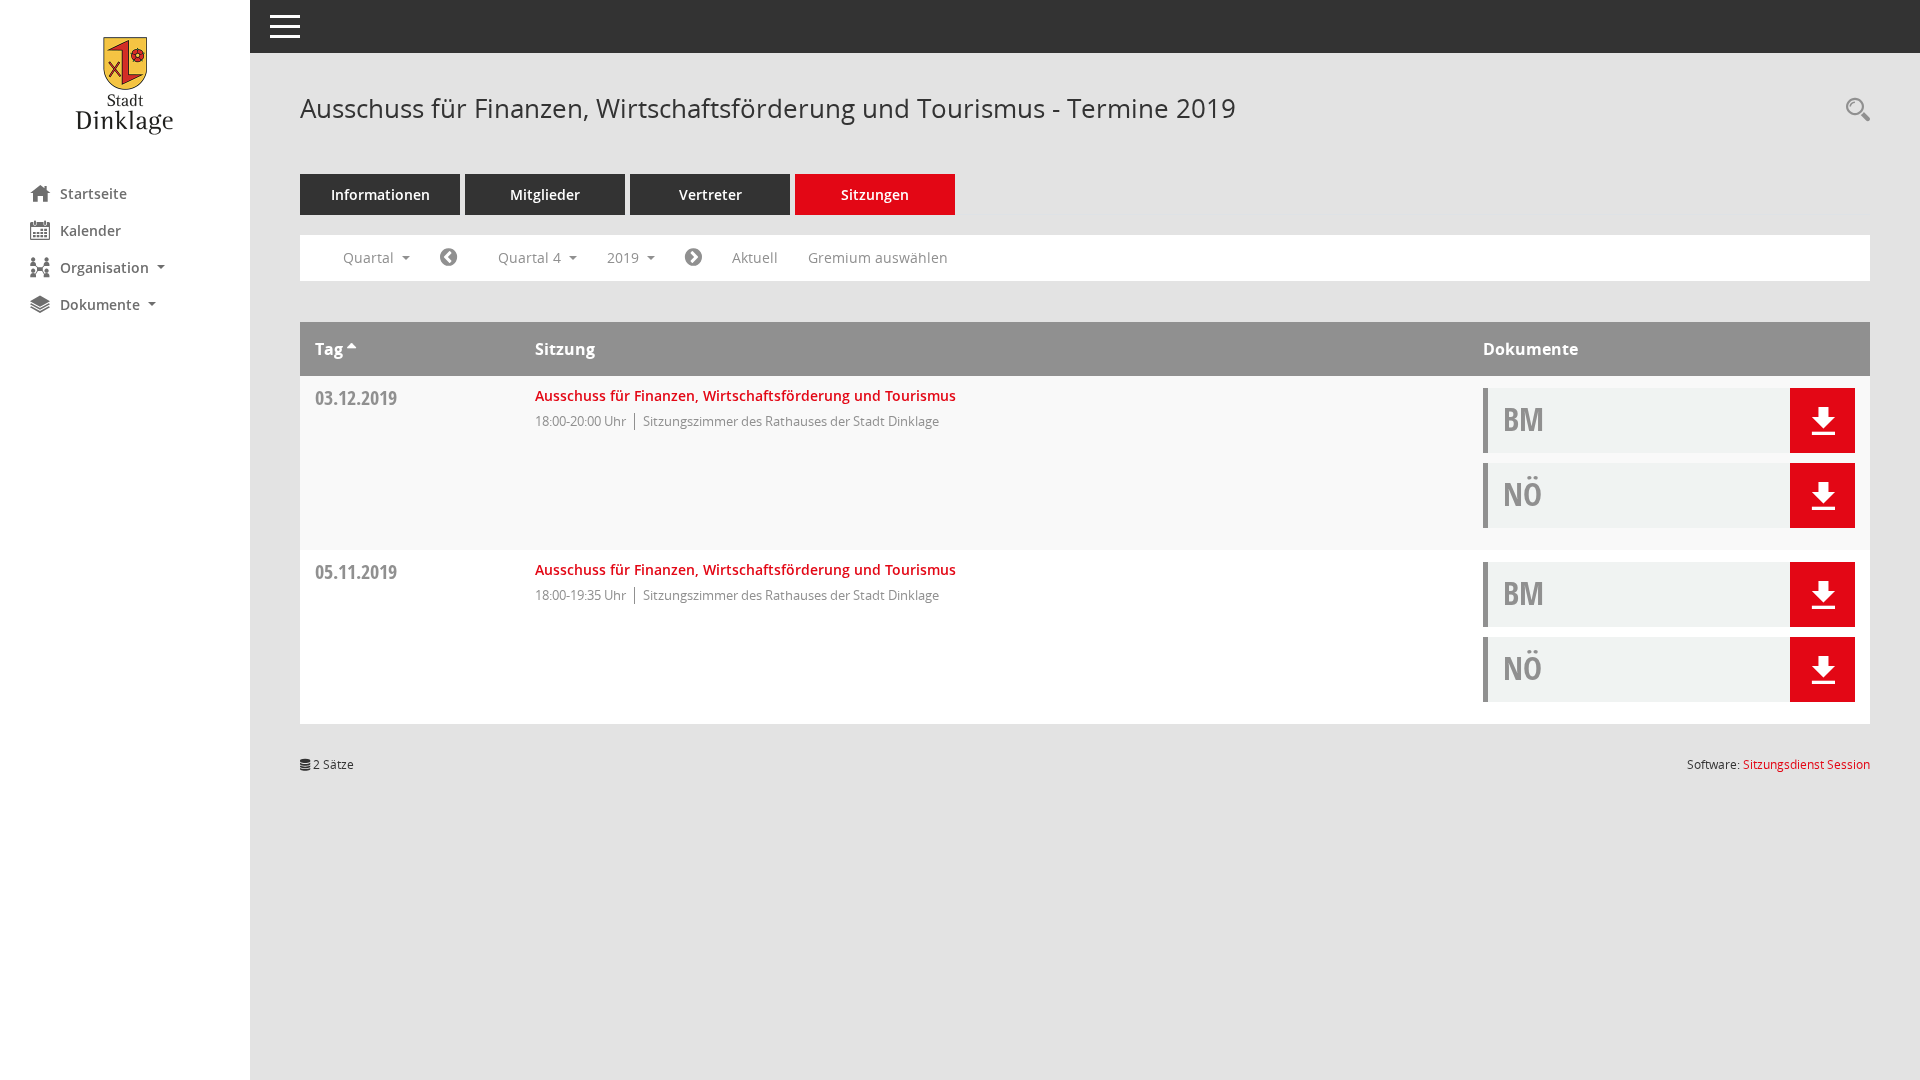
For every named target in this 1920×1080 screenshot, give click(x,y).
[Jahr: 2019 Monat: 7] (448, 258)
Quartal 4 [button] (531, 257)
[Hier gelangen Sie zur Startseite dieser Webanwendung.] (125, 85)
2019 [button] (625, 257)
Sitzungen (875, 194)
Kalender (90, 230)
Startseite (93, 193)
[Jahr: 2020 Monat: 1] (693, 258)
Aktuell (755, 257)
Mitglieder (545, 194)
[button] (125, 267)
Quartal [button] (370, 257)
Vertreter (710, 194)
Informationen (380, 194)
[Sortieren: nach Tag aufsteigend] (351, 349)
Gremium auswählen (878, 257)
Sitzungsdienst (1806, 764)
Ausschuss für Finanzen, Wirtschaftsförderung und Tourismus (745, 395)
